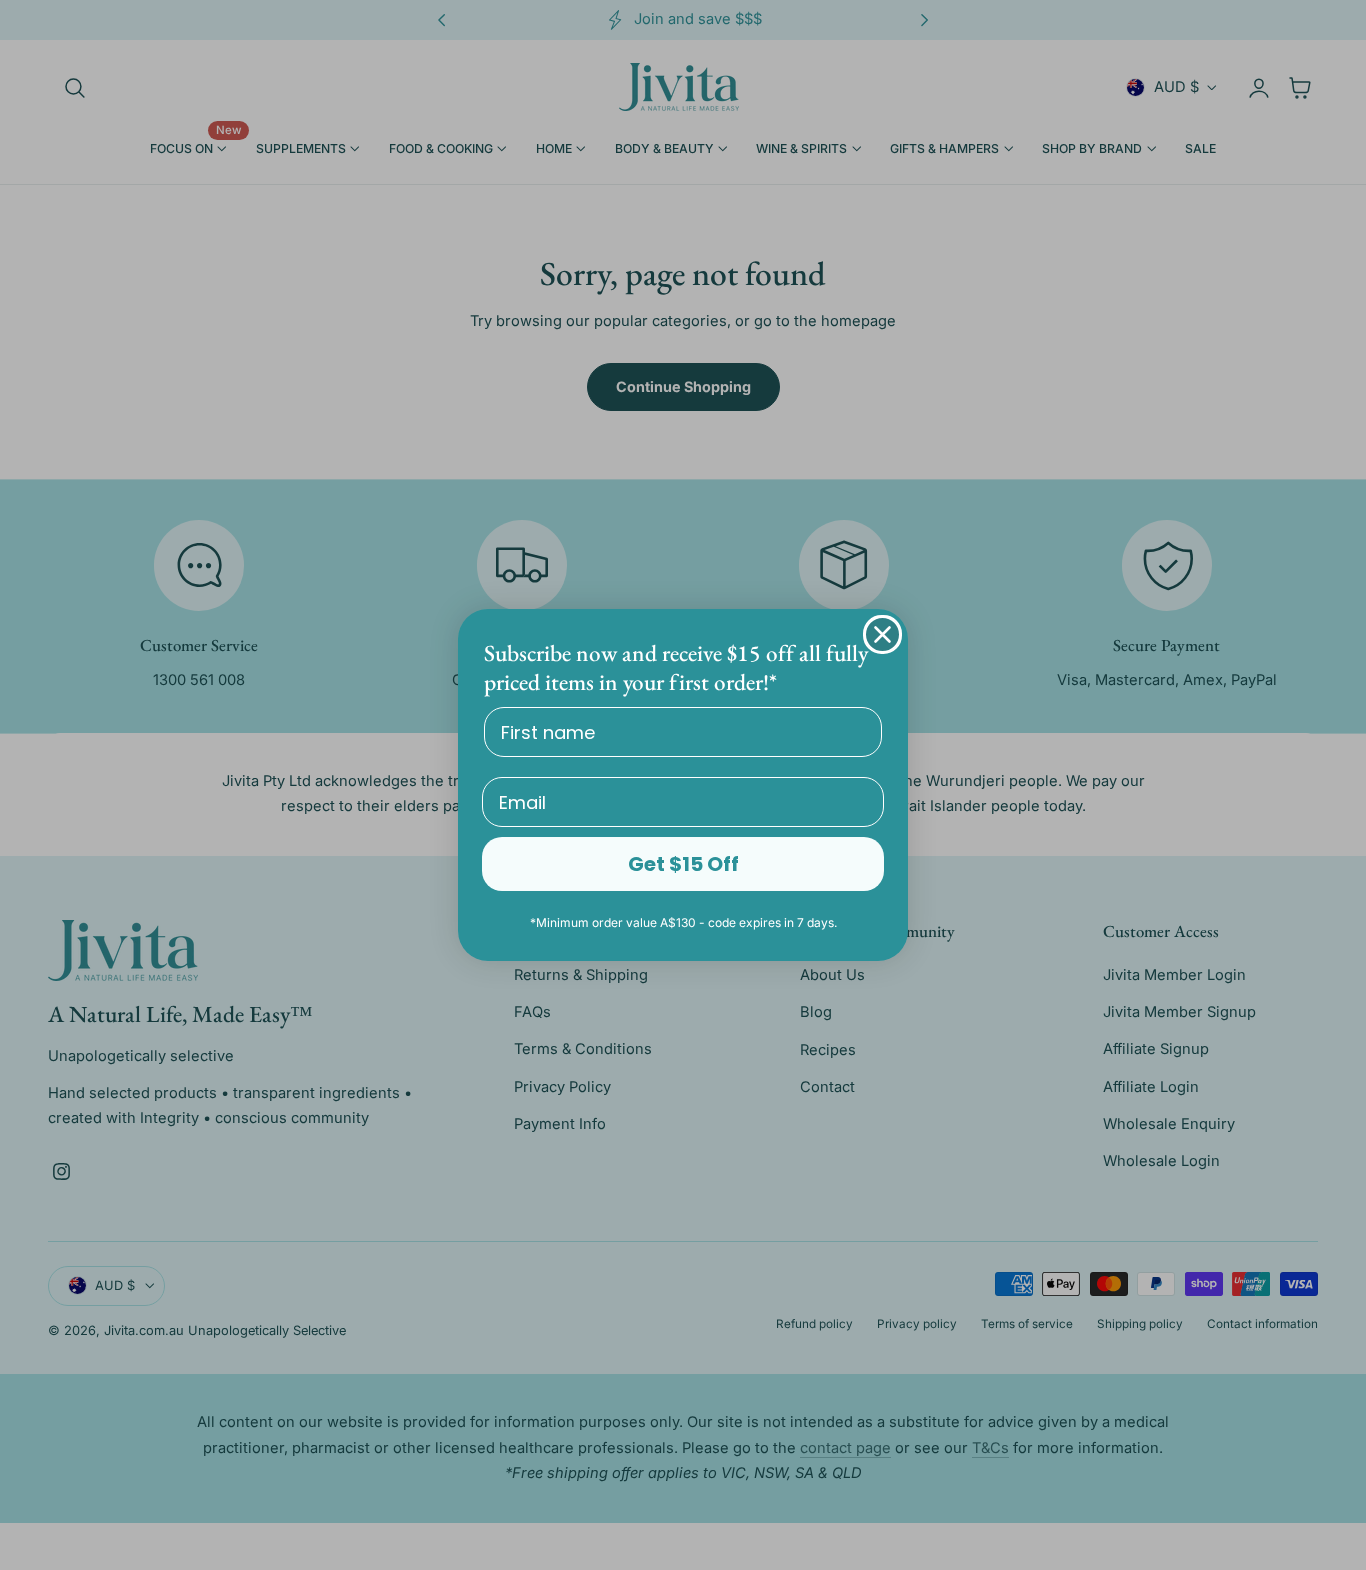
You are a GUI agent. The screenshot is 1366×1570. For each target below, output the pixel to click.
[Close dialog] (882, 634)
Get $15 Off (683, 864)
